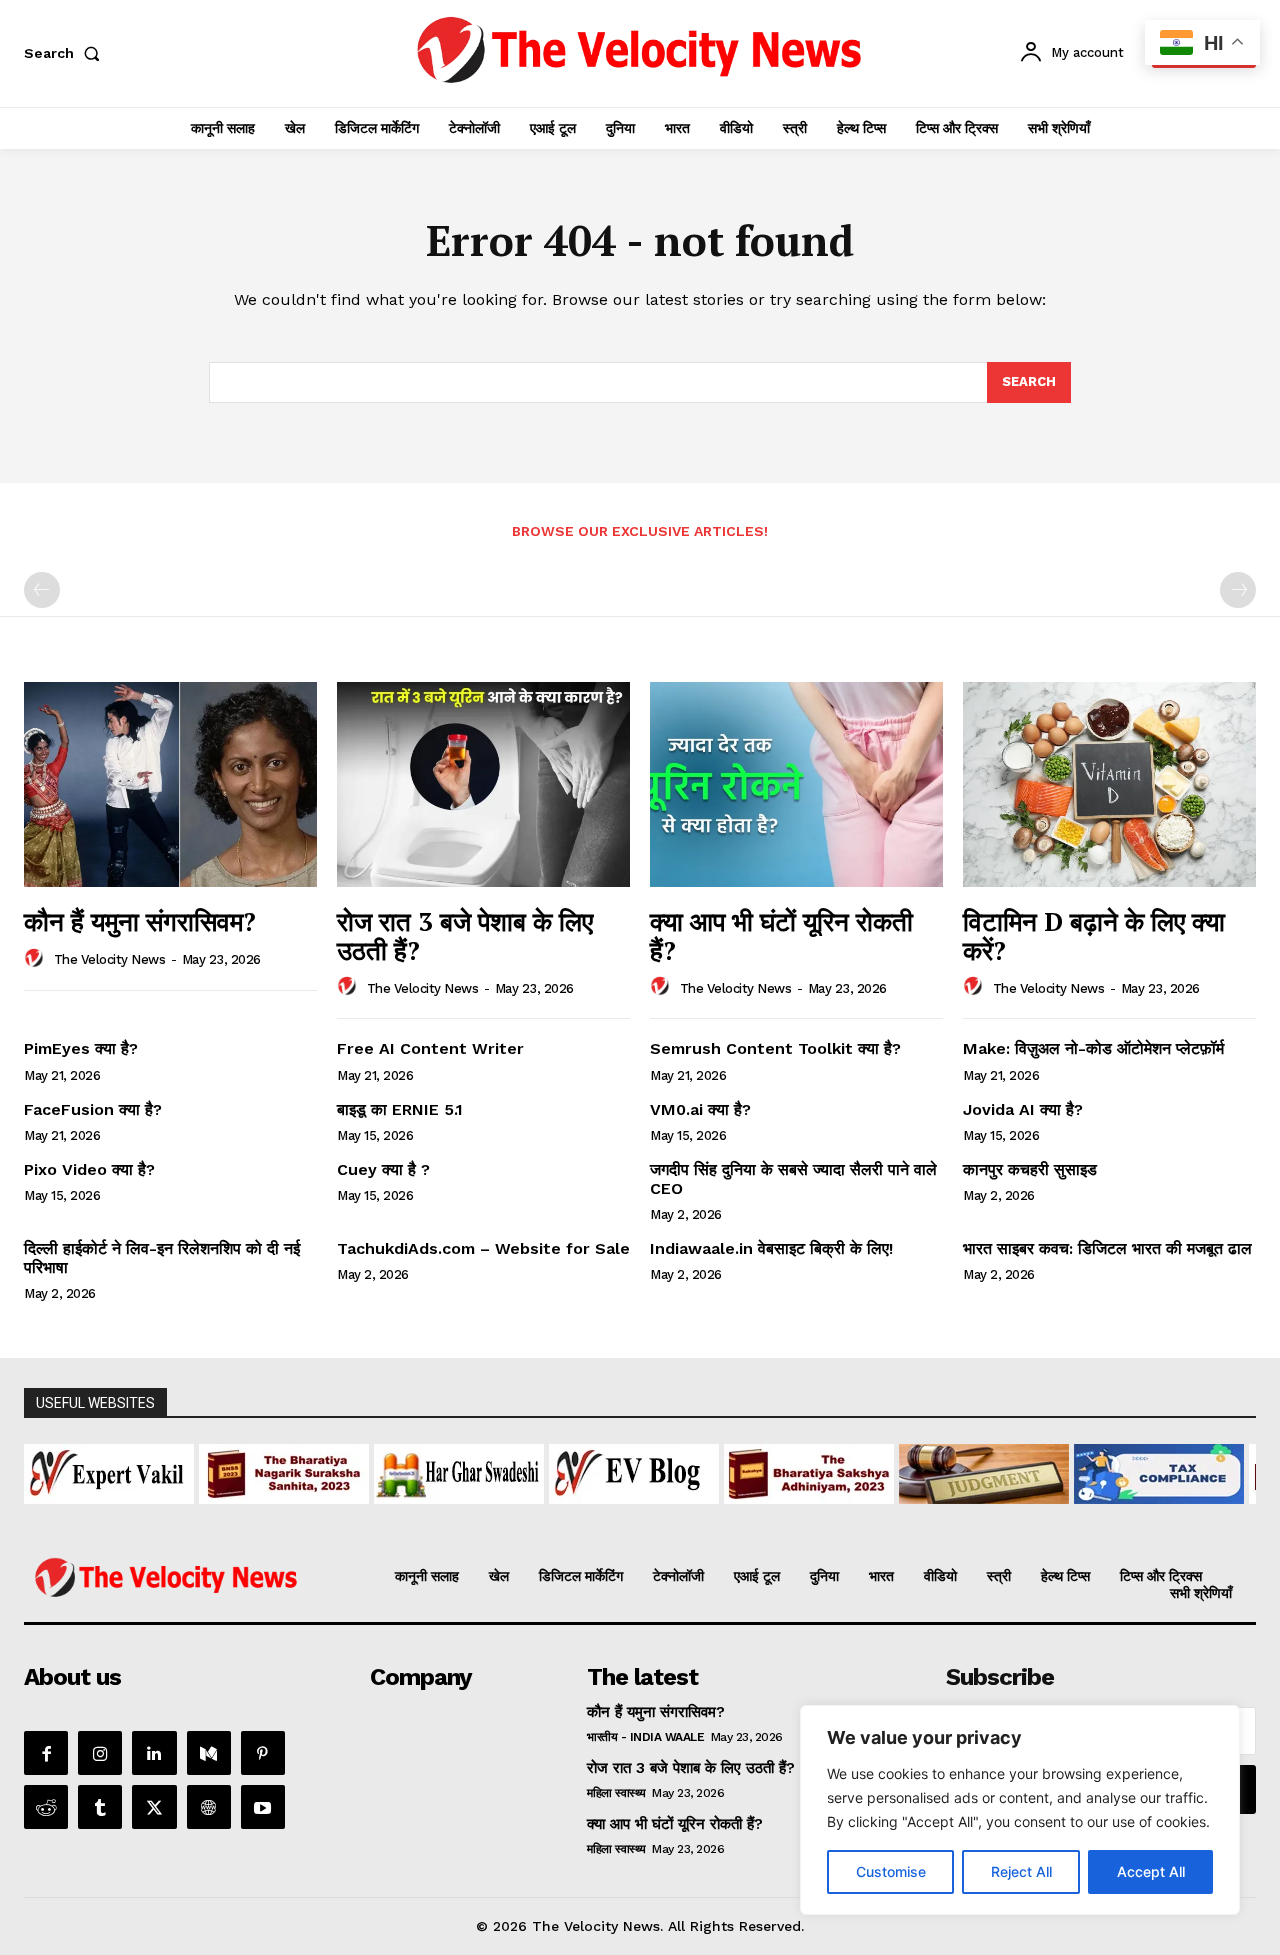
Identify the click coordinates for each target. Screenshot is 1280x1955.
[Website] (209, 1807)
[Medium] (209, 1753)
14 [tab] (789, 1515)
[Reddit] (46, 1807)
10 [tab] (697, 1515)
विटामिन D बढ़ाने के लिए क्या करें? (1094, 935)
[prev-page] (42, 590)
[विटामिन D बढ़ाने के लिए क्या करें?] (1109, 784)
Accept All (1151, 1871)
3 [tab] (536, 1515)
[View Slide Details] (167, 1474)
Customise (891, 1871)
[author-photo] (37, 959)
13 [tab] (766, 1515)
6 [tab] (605, 1515)
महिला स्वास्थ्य (616, 1793)
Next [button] (1231, 1469)
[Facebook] (46, 1753)
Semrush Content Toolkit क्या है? (775, 1048)
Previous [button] (49, 1469)
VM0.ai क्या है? (700, 1109)
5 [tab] (582, 1515)
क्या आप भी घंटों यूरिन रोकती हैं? (781, 935)
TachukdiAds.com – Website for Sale (483, 1248)
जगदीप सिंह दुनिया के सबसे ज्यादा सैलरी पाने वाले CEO (793, 1179)
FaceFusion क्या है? (93, 1109)
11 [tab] (720, 1515)
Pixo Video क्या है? (89, 1169)
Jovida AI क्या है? (1023, 1109)
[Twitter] (154, 1807)
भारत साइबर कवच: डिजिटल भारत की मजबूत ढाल (1107, 1248)
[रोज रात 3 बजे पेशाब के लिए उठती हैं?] (483, 784)
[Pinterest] (263, 1753)
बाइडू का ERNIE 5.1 (400, 1109)
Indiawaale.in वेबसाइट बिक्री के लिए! (774, 1248)
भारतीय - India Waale (645, 1737)
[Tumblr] (100, 1807)
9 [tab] (674, 1515)
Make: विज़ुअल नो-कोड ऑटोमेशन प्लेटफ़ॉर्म (1093, 1048)
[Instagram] (100, 1753)
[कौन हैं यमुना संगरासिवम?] (170, 784)
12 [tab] (743, 1515)
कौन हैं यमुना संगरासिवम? (140, 921)
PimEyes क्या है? (81, 1048)
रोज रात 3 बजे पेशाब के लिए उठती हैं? (465, 935)
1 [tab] (490, 1515)
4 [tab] (559, 1515)
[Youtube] (263, 1807)
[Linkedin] (154, 1753)
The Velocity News (110, 959)
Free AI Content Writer (433, 1048)
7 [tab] (628, 1515)
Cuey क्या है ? (383, 1169)
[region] (1020, 1810)
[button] (66, 53)
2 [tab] (513, 1515)
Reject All (1021, 1871)
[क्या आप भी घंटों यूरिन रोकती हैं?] (796, 784)
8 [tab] (651, 1515)
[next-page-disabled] (1238, 590)
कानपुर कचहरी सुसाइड (1030, 1169)
